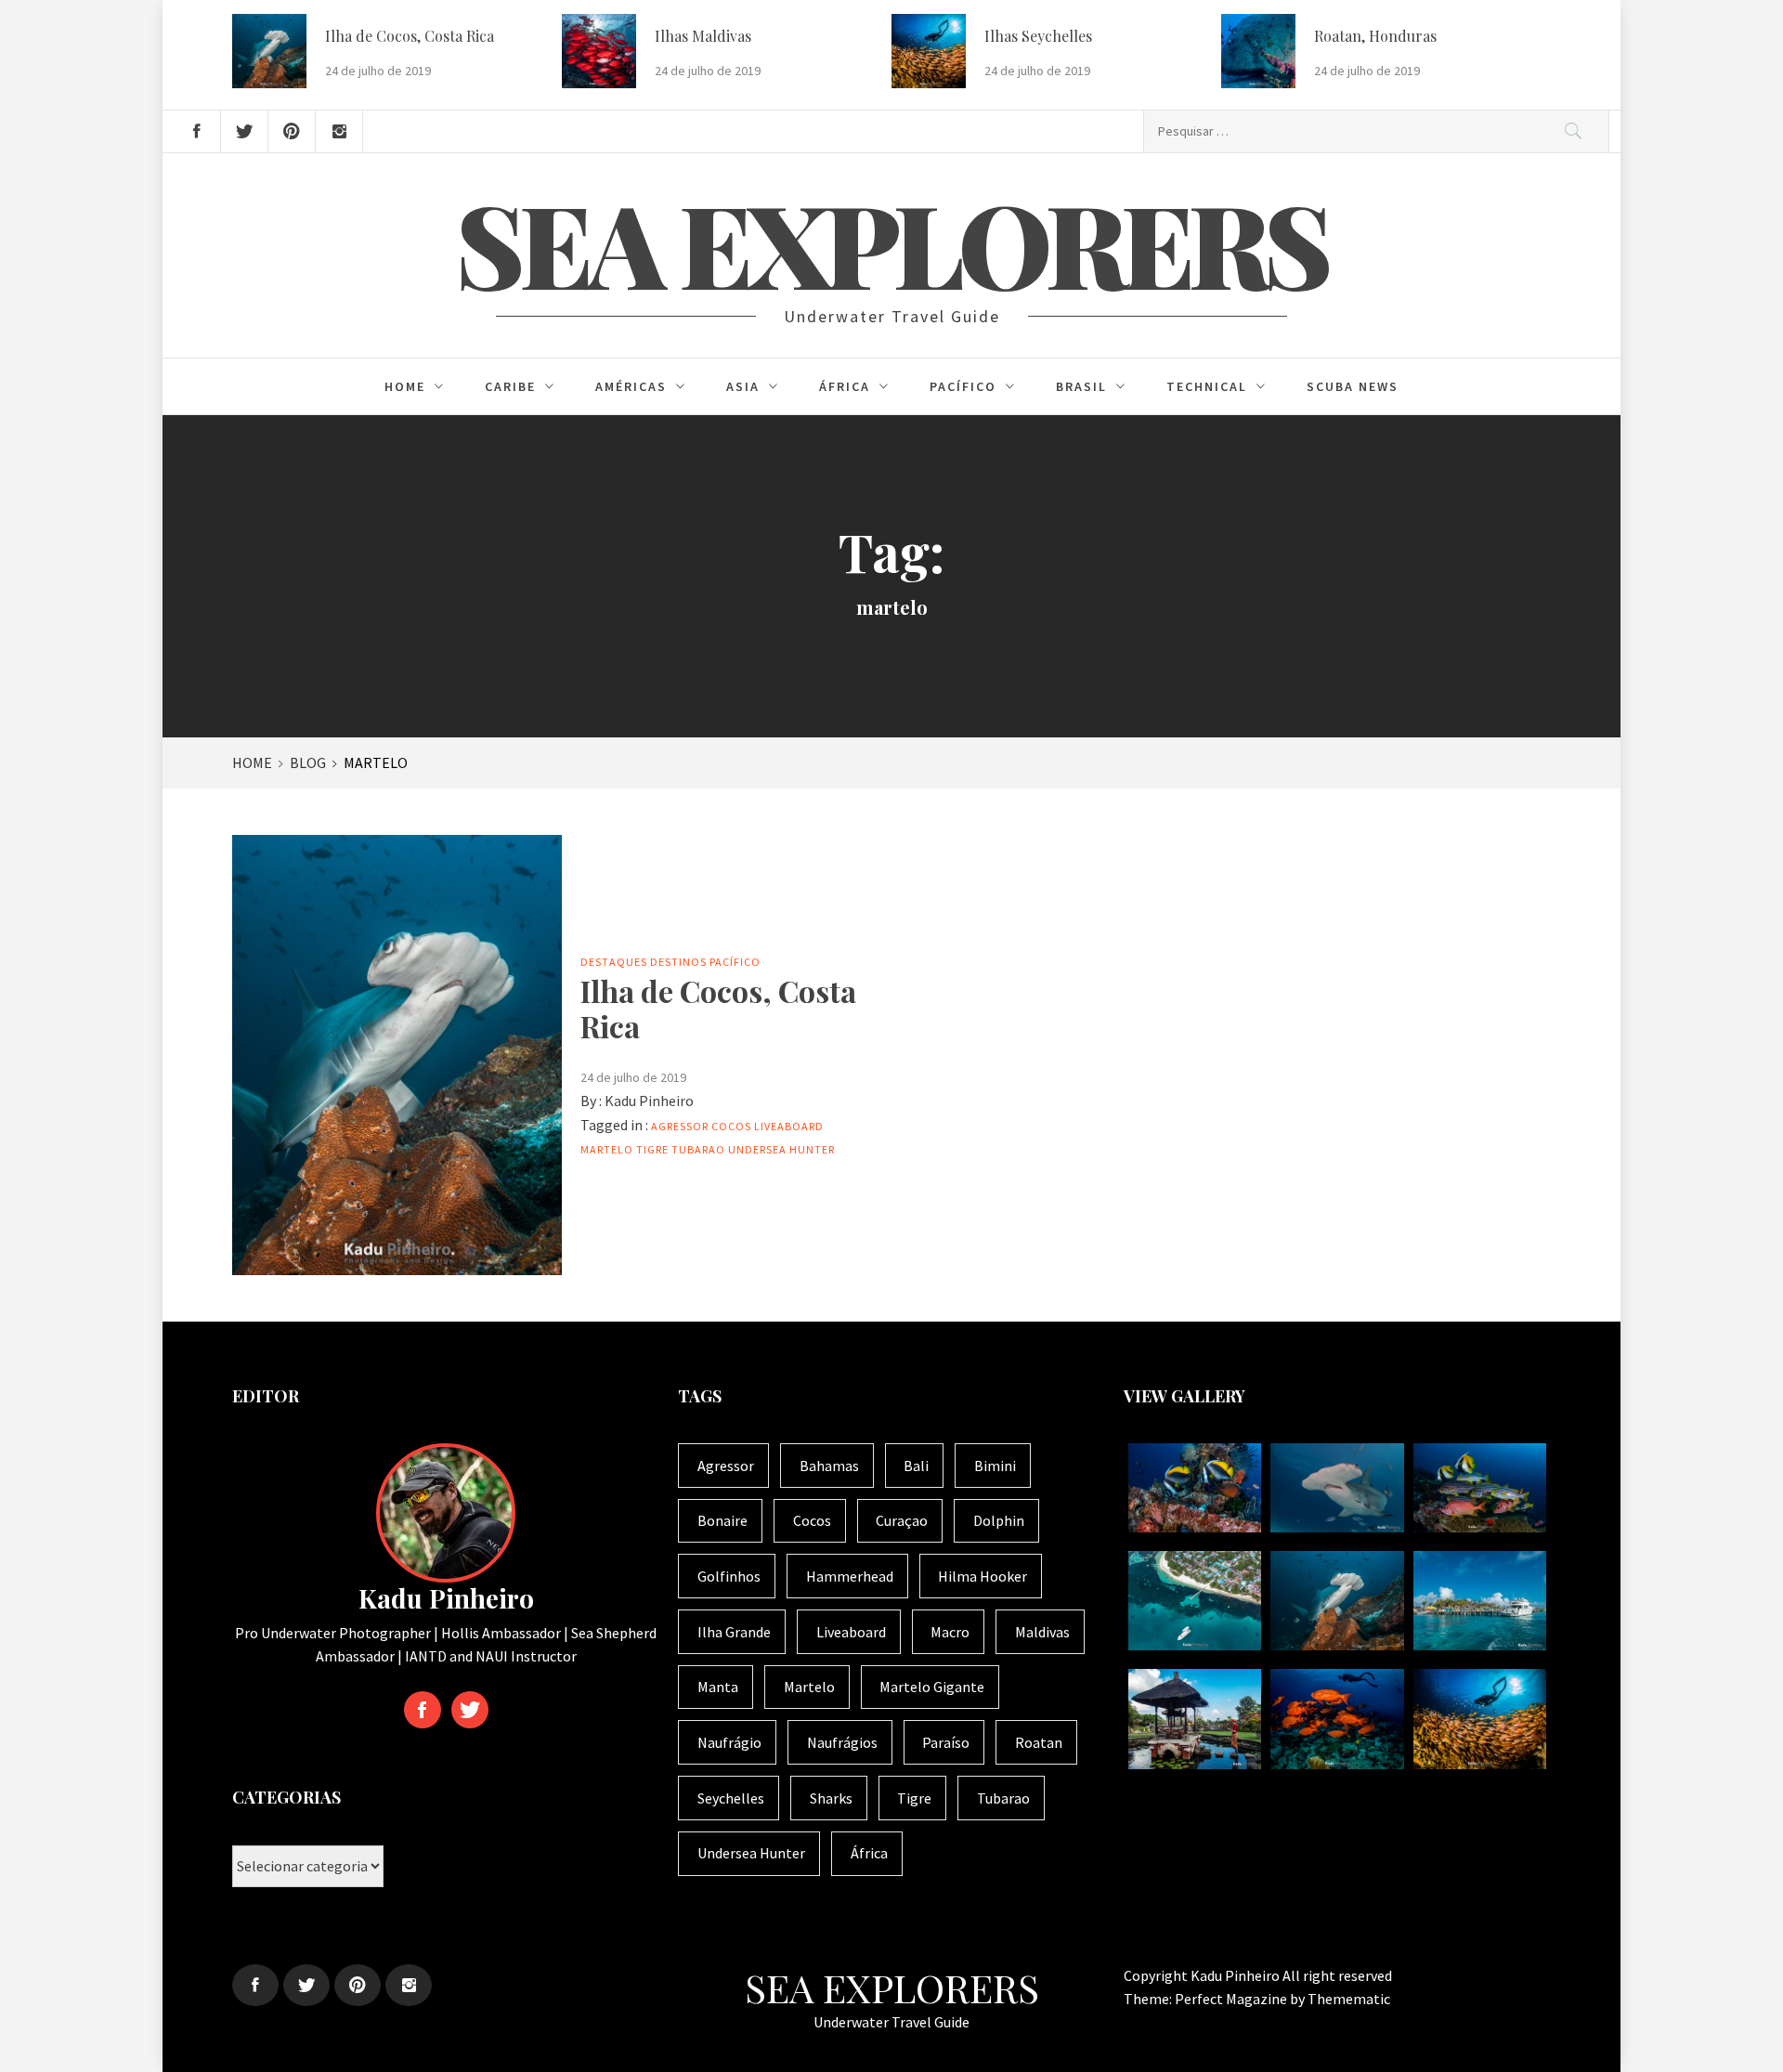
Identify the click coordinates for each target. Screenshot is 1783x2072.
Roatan (1039, 1742)
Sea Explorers (891, 242)
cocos (731, 1126)
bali (916, 1466)
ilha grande (734, 1632)
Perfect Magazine (1232, 1999)
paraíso (946, 1742)
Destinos (678, 962)
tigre (652, 1149)
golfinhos (729, 1576)
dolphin (999, 1520)
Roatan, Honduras (1375, 36)
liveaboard (789, 1126)
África (845, 386)
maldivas (1042, 1632)
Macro (950, 1632)
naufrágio (729, 1742)
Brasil (1081, 386)
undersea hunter (781, 1149)
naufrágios (842, 1742)
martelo (607, 1149)
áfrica (869, 1853)
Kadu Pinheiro (649, 1101)
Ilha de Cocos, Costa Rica (410, 36)
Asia (743, 386)
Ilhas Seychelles (1038, 36)
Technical (1207, 386)
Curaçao (902, 1520)
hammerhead (850, 1576)
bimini (995, 1466)
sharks (831, 1798)
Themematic (1349, 1999)
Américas (631, 386)
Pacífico (963, 386)
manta (718, 1687)
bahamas (829, 1466)
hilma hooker (983, 1576)
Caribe (510, 386)
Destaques (614, 962)
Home (405, 386)
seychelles (731, 1798)
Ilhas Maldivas (703, 36)
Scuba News (1353, 386)
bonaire (722, 1520)
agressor (680, 1126)
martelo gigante (932, 1687)
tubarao (698, 1149)
